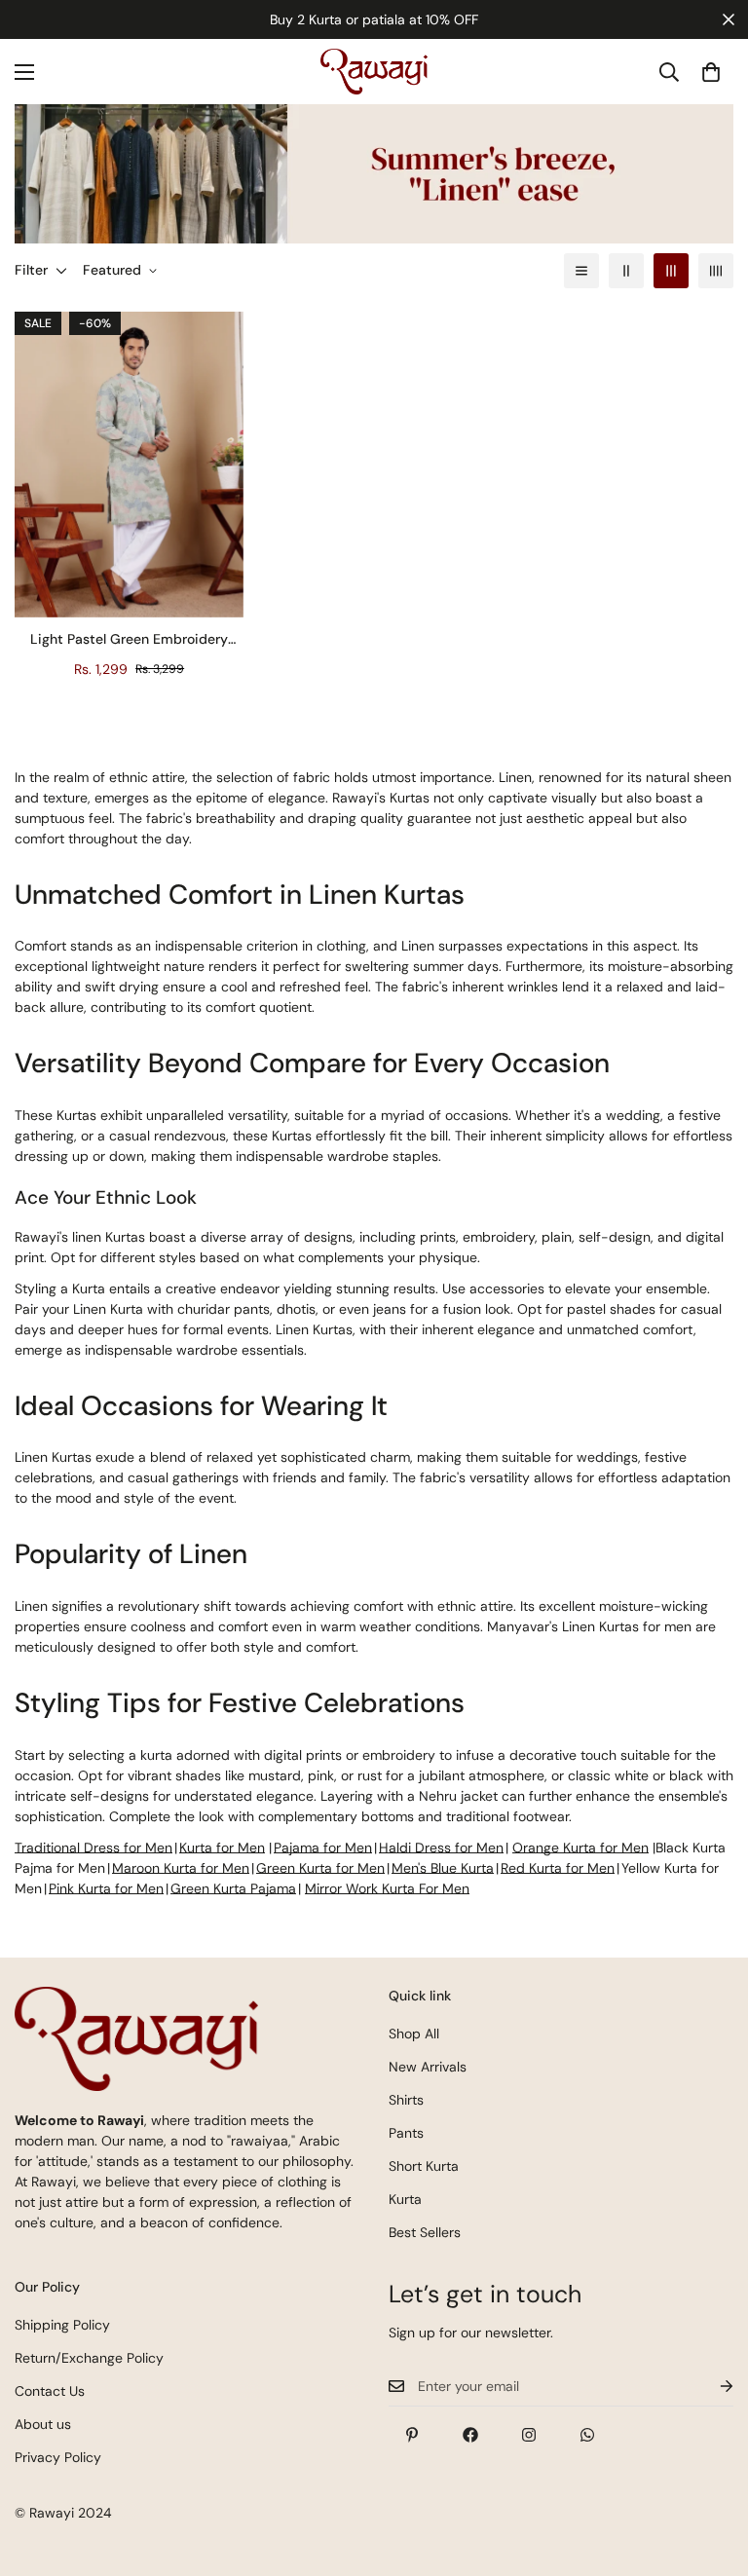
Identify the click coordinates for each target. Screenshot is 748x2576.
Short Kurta (424, 2166)
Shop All (414, 2034)
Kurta (405, 2199)
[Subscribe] (711, 2387)
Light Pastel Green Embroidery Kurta (129, 640)
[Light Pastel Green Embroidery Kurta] (129, 465)
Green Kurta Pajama (233, 1888)
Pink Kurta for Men (106, 1888)
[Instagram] (529, 2435)
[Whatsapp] (587, 2435)
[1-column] (581, 271)
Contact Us (50, 2391)
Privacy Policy (58, 2457)
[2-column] (626, 271)
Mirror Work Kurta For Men (387, 1888)
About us (43, 2424)
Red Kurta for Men (558, 1868)
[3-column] (671, 271)
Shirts (406, 2100)
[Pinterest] (412, 2435)
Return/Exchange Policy (89, 2358)
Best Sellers (425, 2232)
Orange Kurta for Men (580, 1848)
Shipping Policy (62, 2325)
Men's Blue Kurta (443, 1868)
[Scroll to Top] (710, 2470)
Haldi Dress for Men (441, 1848)
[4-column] (716, 271)
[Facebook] (470, 2435)
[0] (711, 72)
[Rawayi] (374, 72)
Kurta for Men (222, 1848)
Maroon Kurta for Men (181, 1868)
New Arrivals (428, 2067)
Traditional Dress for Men (93, 1848)
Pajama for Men (323, 1848)
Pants (406, 2133)
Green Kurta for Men (320, 1868)
